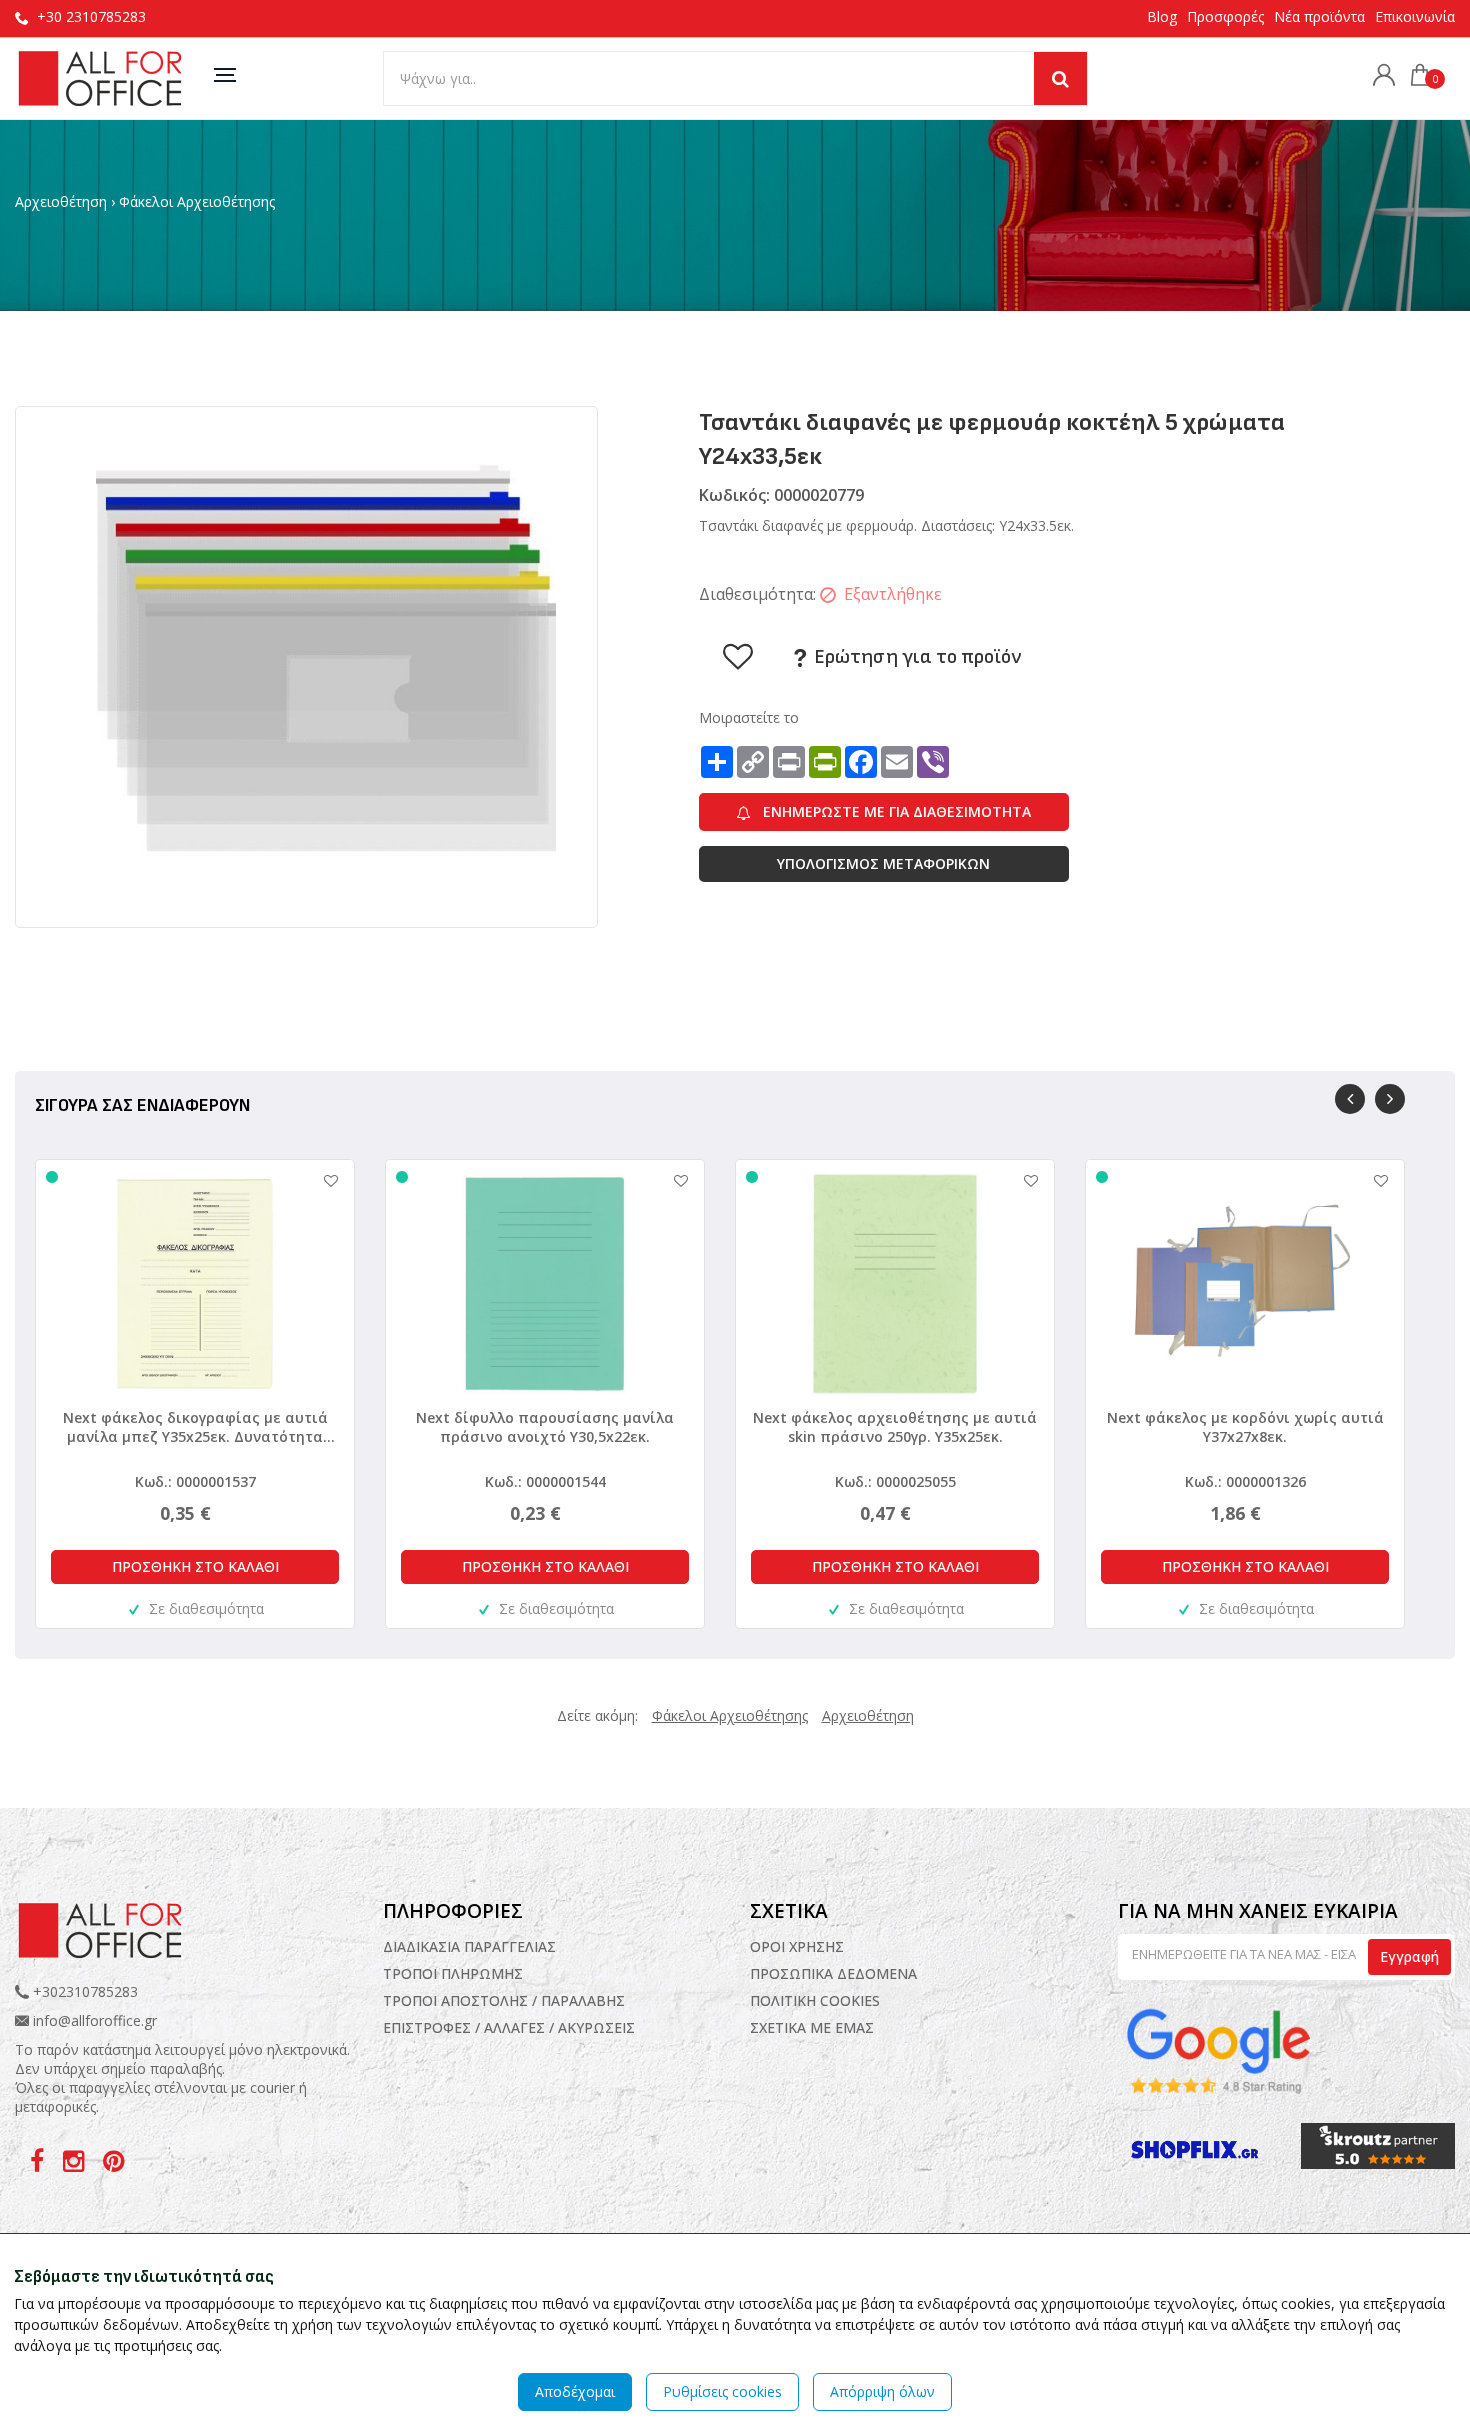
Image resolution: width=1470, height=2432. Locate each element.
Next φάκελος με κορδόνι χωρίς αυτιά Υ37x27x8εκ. (1245, 1427)
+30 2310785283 (91, 16)
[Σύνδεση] (1379, 77)
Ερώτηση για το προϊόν (915, 657)
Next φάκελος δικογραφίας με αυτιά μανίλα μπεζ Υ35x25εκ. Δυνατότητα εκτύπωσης (195, 1427)
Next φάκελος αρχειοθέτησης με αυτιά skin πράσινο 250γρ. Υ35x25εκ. (895, 1427)
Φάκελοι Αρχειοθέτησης (197, 201)
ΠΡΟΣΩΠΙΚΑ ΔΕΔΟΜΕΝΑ (833, 1973)
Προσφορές (1225, 16)
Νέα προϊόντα (1319, 16)
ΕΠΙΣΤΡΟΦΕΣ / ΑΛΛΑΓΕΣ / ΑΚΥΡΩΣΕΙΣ (509, 2027)
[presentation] (1350, 1099)
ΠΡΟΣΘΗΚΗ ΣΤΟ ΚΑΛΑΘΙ (195, 1566)
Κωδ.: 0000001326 (1245, 1481)
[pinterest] (113, 2164)
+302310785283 (83, 1991)
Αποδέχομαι (575, 2391)
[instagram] (75, 2164)
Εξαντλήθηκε (893, 594)
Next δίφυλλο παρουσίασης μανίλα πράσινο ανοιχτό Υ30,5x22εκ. (545, 1427)
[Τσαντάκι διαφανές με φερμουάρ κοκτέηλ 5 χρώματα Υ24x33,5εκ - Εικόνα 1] (306, 665)
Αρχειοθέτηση (61, 201)
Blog (1162, 16)
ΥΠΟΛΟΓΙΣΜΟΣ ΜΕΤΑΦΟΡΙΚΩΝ (883, 863)
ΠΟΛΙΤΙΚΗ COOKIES (815, 2000)
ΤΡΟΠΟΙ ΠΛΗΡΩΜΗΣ (453, 1973)
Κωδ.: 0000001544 (545, 1481)
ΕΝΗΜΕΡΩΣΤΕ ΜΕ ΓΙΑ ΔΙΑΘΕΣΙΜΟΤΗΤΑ (895, 811)
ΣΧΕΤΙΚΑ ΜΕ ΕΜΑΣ (812, 2027)
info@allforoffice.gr (95, 2020)
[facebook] (39, 2164)
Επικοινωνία (1415, 16)
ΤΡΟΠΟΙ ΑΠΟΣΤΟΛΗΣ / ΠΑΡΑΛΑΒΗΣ (504, 2000)
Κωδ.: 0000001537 (195, 1481)
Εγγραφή (1409, 1956)
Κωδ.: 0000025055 (895, 1481)
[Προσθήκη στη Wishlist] (321, 1180)
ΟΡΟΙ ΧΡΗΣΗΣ (797, 1946)
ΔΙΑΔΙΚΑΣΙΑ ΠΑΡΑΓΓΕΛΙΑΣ (469, 1946)
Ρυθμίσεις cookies (722, 2391)
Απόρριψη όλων (882, 2391)
